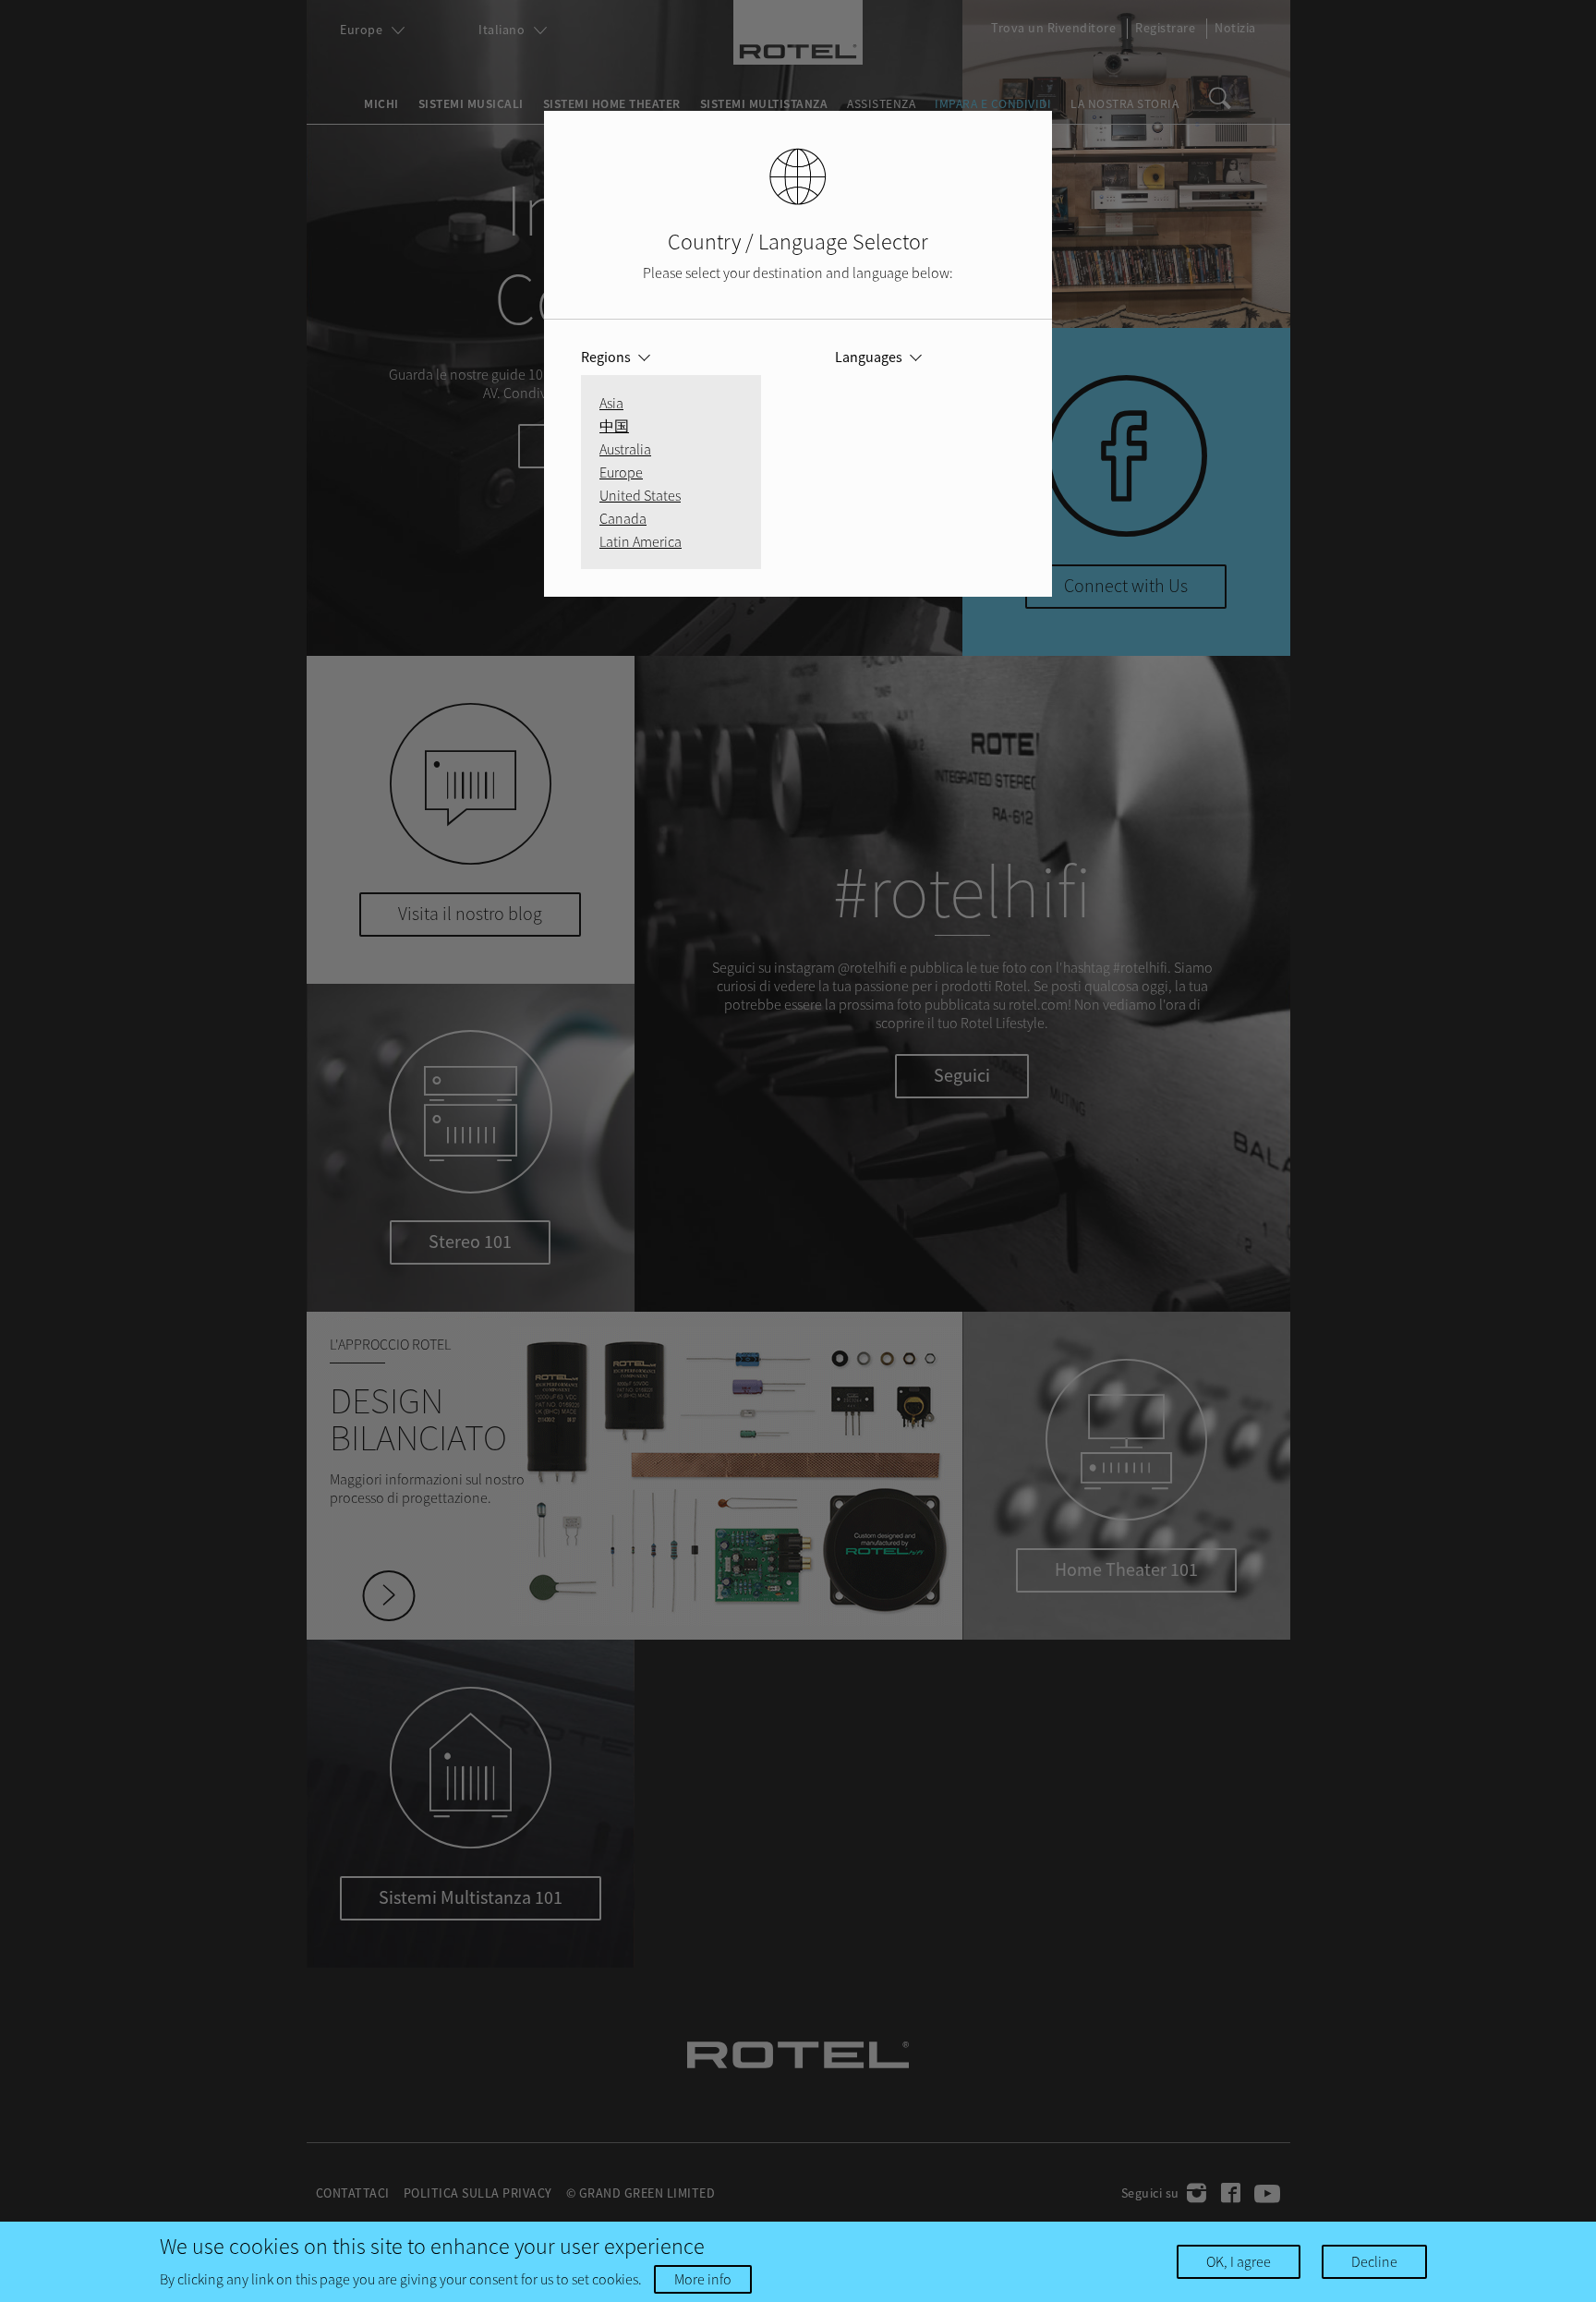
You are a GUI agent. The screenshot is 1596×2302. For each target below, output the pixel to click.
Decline (1374, 2261)
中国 (614, 426)
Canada (623, 518)
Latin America (641, 541)
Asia (611, 403)
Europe (621, 472)
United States (640, 495)
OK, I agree (1239, 2261)
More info (703, 2279)
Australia (625, 449)
